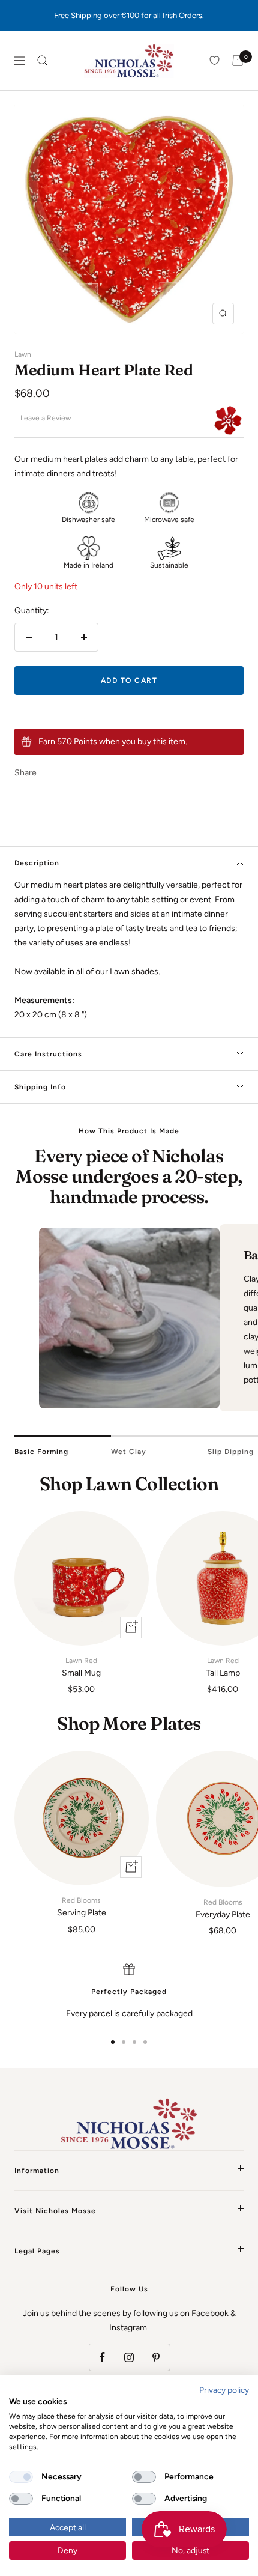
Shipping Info (40, 1087)
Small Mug (81, 1667)
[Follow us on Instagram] (129, 2357)
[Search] (43, 61)
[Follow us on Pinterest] (156, 2357)
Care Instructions (48, 1054)
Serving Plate (82, 1907)
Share (25, 773)
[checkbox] (21, 2477)
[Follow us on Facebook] (102, 2357)
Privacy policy (224, 2390)
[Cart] (238, 61)
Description (37, 863)
